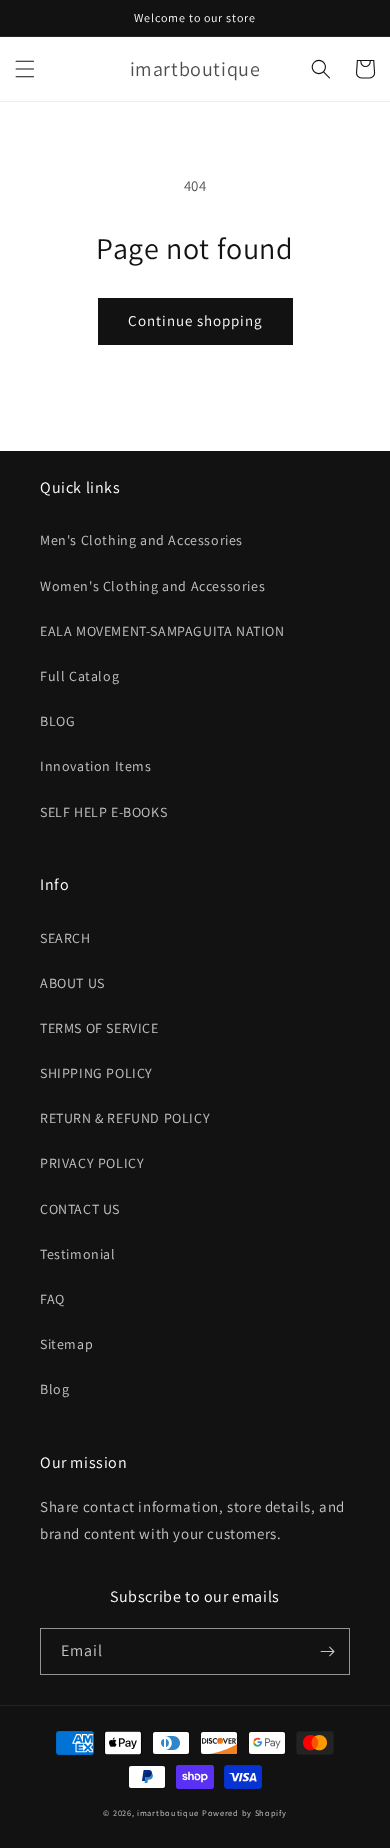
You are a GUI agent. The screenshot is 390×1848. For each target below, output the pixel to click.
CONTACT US (80, 1209)
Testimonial (78, 1254)
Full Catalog (79, 676)
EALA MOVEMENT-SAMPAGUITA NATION (162, 631)
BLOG (57, 721)
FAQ (52, 1299)
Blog (54, 1389)
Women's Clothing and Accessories (152, 586)
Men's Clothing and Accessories (141, 540)
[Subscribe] (327, 1651)
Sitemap (66, 1344)
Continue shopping (195, 320)
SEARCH (65, 938)
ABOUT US (72, 983)
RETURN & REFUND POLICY (125, 1118)
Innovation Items (96, 766)
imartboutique (168, 1812)
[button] (25, 69)
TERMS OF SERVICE (99, 1028)
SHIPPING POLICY (96, 1073)
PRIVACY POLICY (92, 1163)
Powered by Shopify (244, 1812)
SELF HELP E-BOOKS (103, 812)
